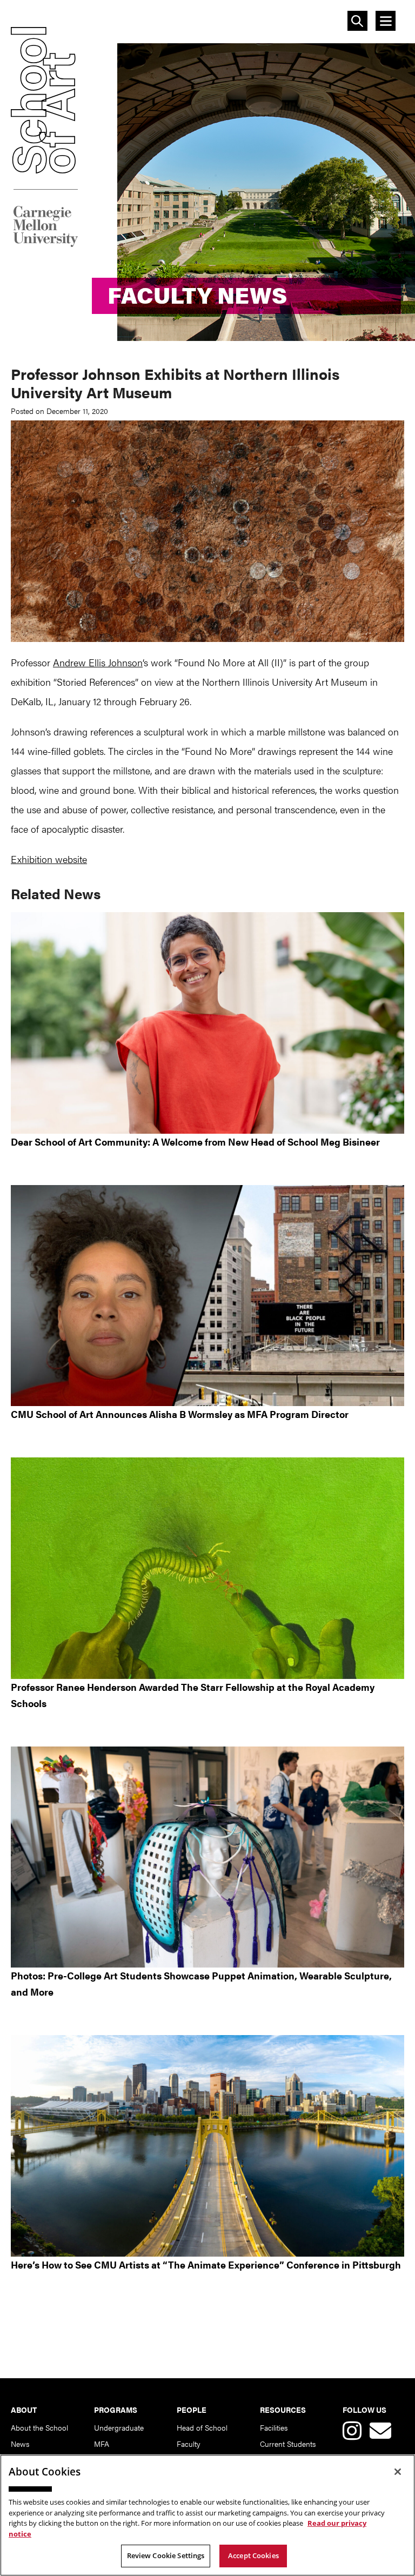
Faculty (189, 2444)
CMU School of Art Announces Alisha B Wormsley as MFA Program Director (180, 1414)
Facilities (274, 2427)
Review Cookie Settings (166, 2555)
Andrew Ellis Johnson (98, 662)
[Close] (398, 2472)
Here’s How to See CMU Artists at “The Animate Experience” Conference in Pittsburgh (206, 2264)
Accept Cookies (253, 2555)
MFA (102, 2444)
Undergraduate (119, 2427)
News (20, 2444)
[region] (207, 2515)
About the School (39, 2427)
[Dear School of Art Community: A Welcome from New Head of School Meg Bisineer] (207, 1023)
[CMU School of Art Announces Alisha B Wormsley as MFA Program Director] (207, 1296)
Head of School (202, 2427)
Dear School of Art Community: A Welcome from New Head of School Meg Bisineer (195, 1142)
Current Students (288, 2444)
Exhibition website (49, 859)
